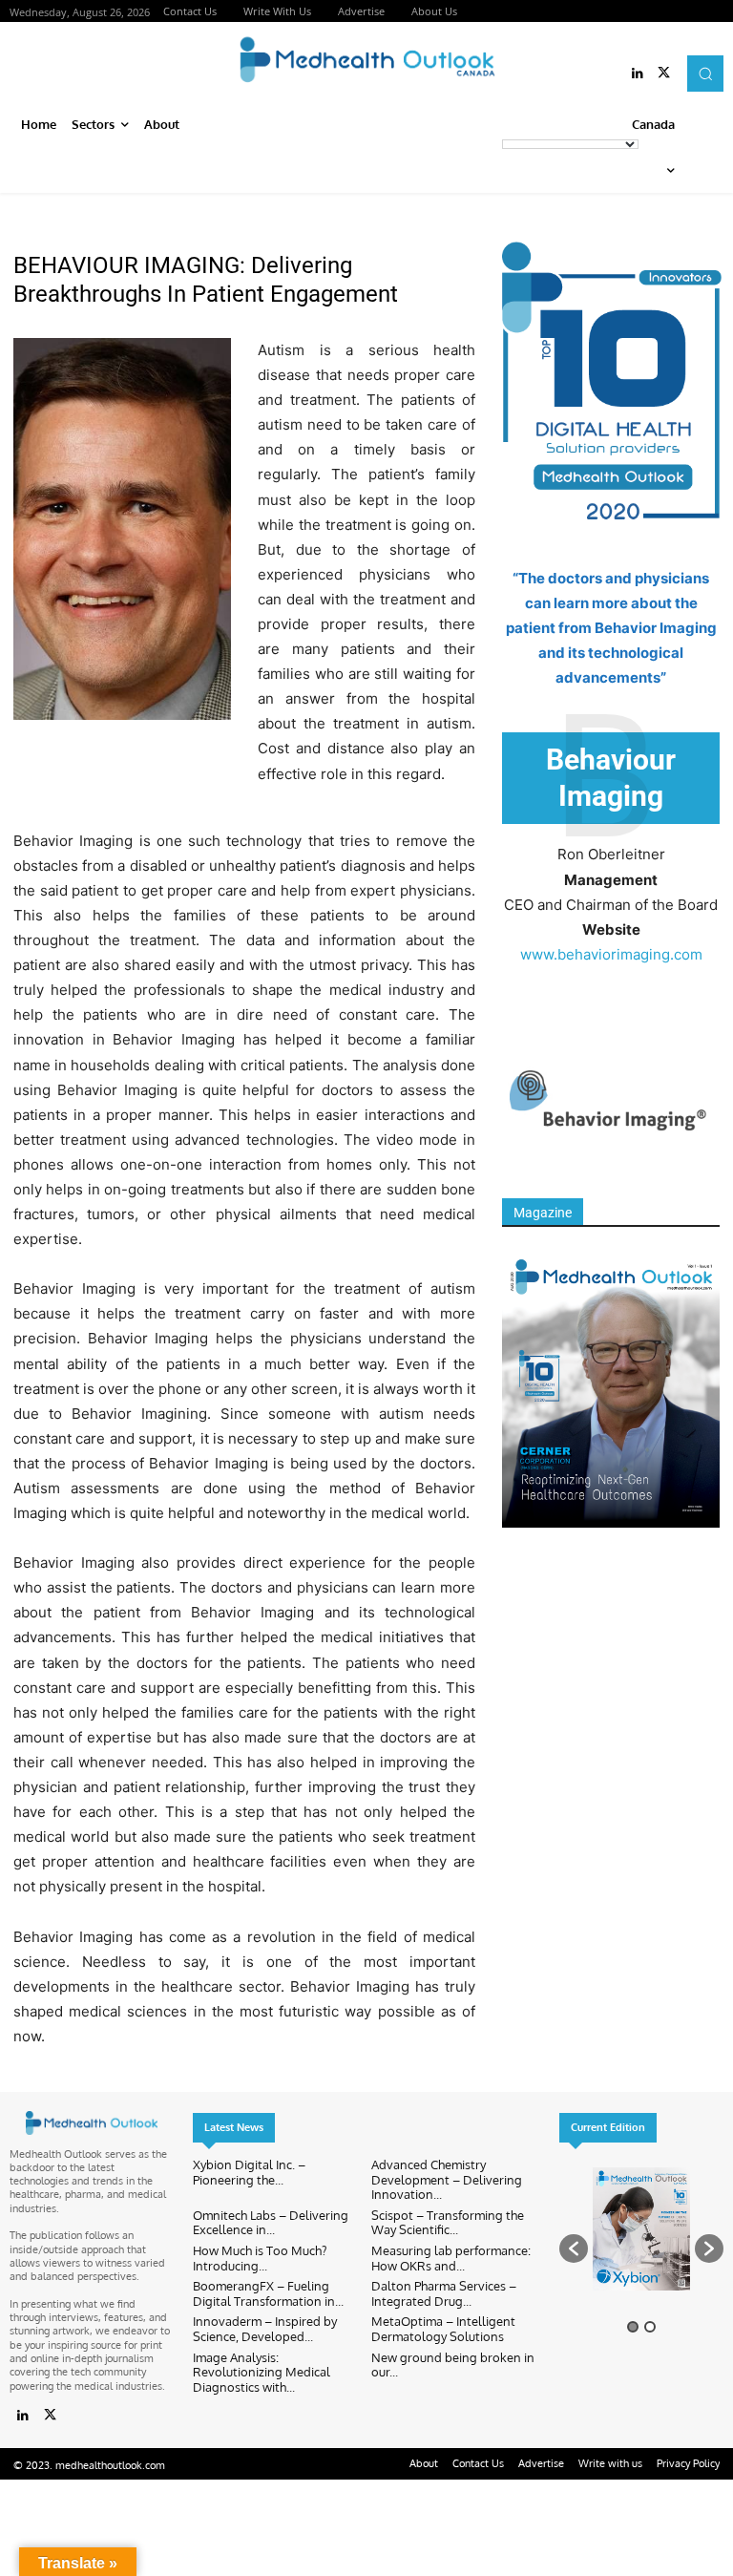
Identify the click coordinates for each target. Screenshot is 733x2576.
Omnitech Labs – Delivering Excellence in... (271, 2223)
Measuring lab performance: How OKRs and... (451, 2258)
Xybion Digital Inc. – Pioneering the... (249, 2172)
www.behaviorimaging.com (611, 954)
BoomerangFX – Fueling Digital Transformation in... (268, 2293)
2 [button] (650, 2327)
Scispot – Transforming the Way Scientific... (448, 2223)
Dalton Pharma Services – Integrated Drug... (444, 2293)
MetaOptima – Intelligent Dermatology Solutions (443, 2329)
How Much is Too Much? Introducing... (260, 2258)
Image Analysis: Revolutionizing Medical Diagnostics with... (262, 2372)
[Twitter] (664, 74)
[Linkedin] (638, 74)
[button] (705, 74)
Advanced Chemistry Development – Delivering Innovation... (447, 2179)
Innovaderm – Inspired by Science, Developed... (265, 2329)
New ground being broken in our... (453, 2365)
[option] (641, 2239)
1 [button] (633, 2327)
